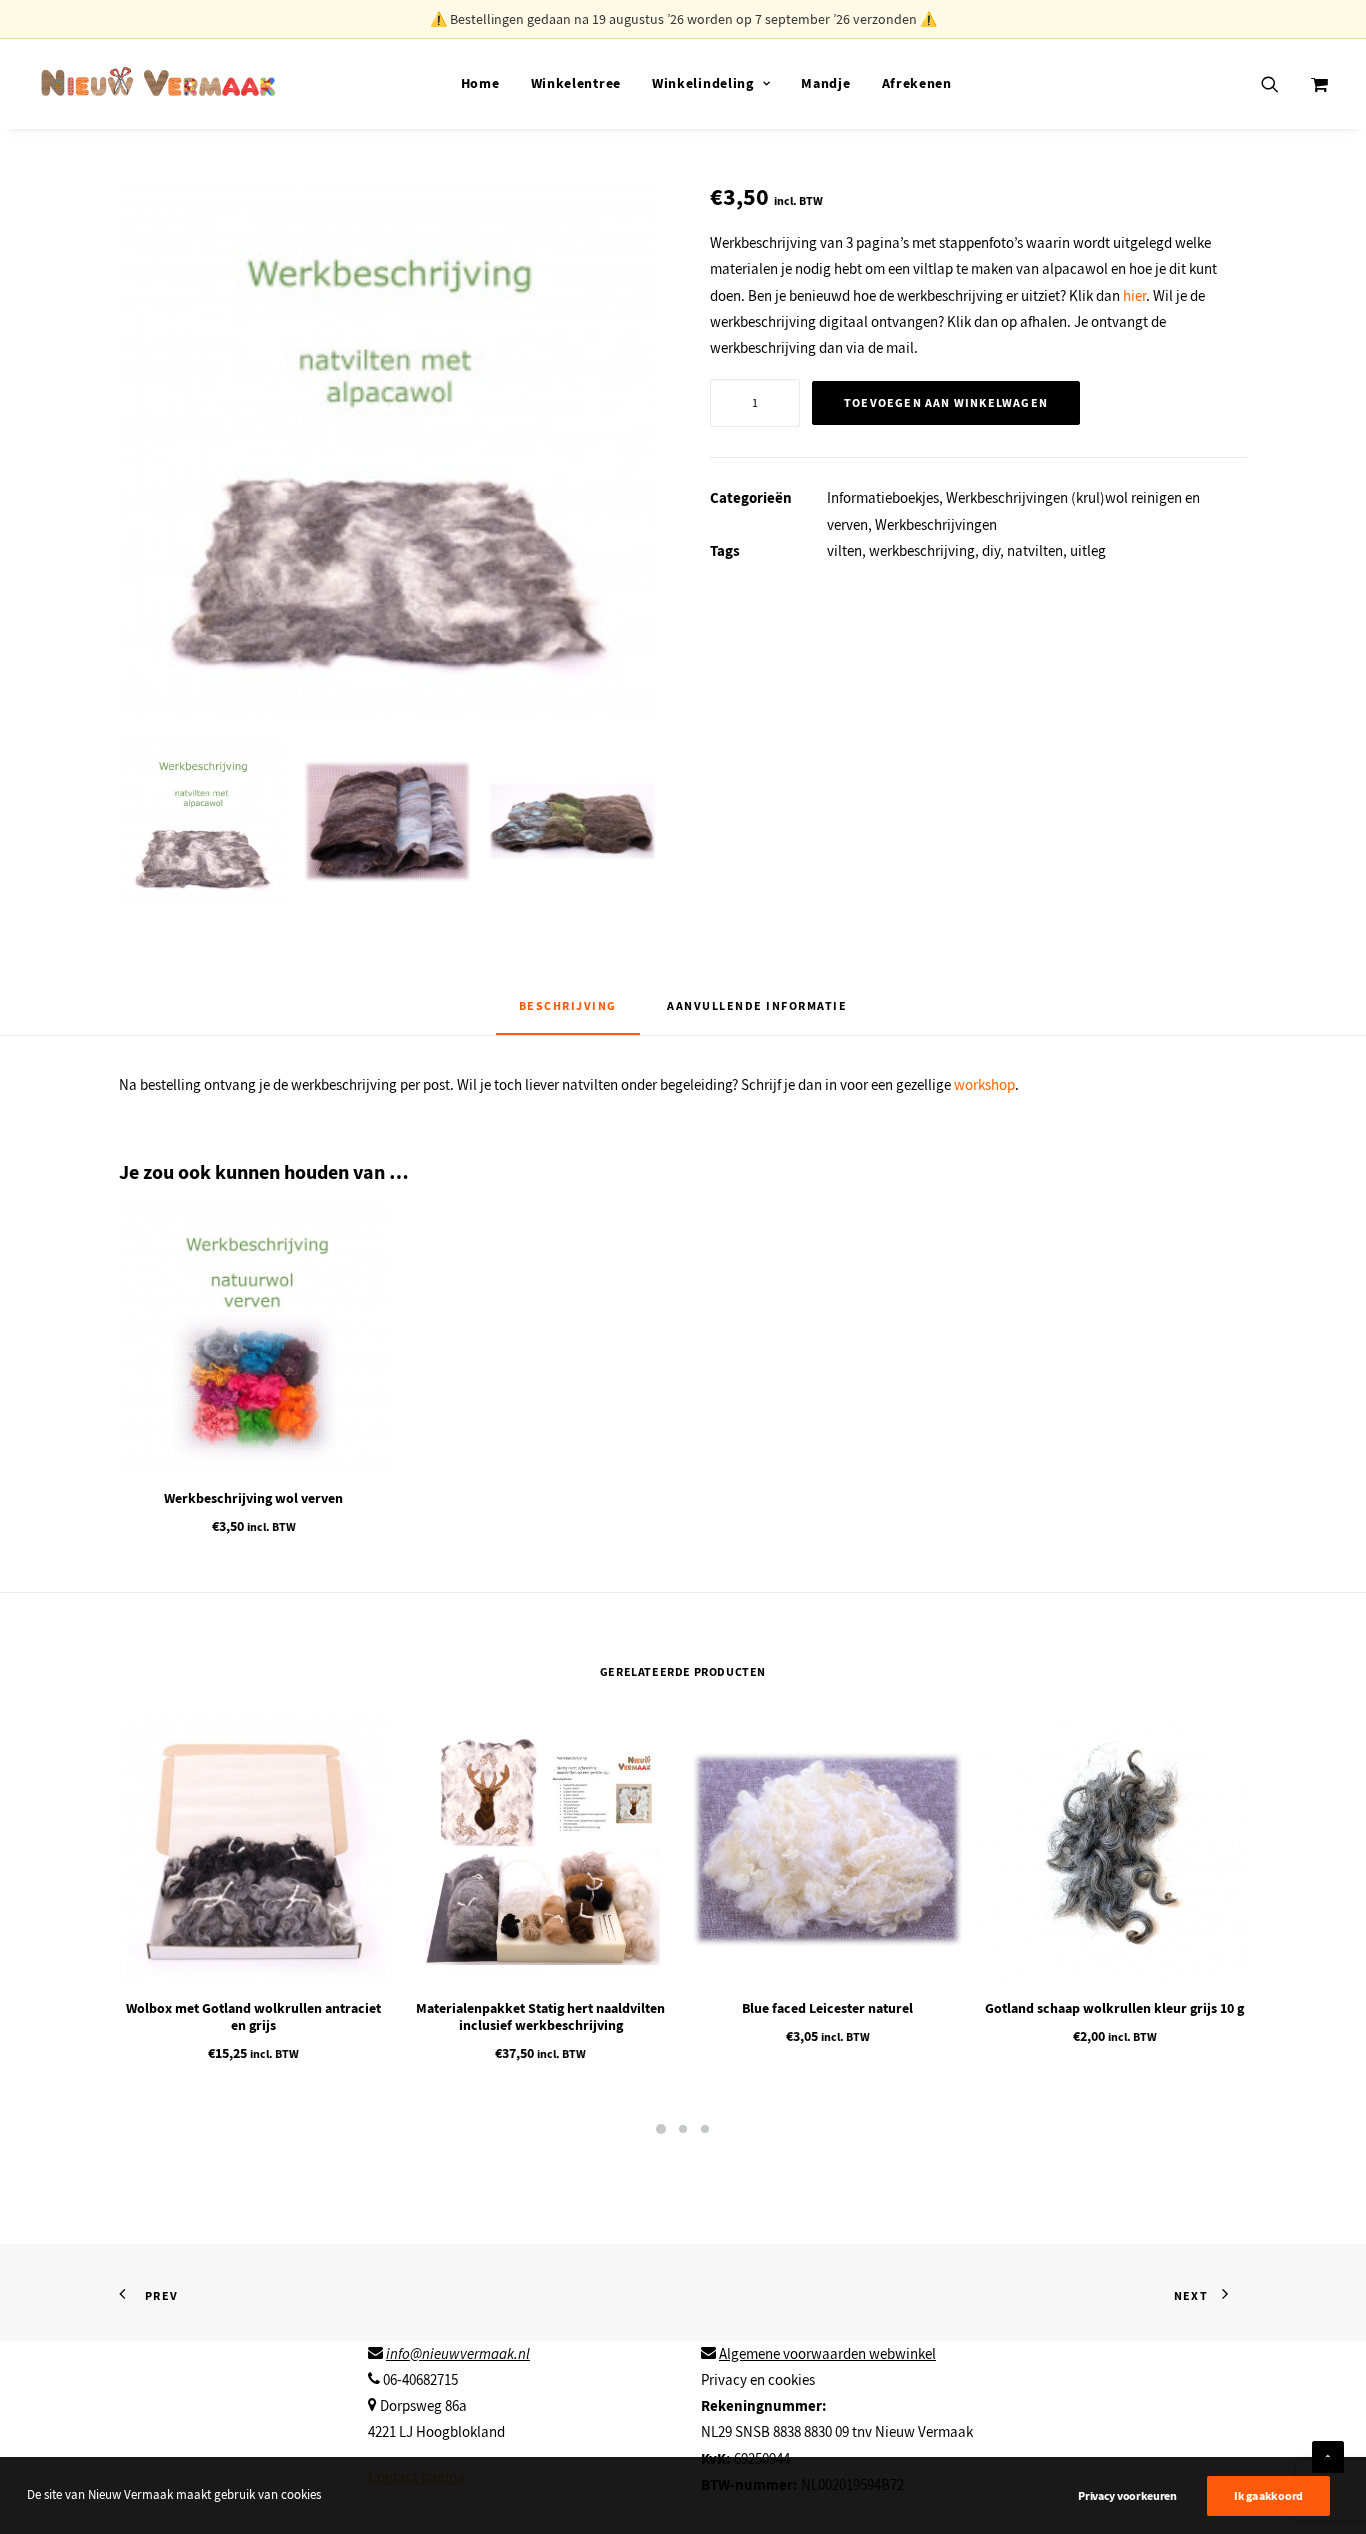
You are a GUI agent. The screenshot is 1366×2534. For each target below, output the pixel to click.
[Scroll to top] (1328, 2454)
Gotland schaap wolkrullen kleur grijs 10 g (1114, 2008)
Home (480, 83)
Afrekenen (917, 83)
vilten (844, 551)
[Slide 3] (572, 821)
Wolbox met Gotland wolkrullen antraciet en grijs (253, 2017)
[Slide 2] (387, 821)
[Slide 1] (202, 821)
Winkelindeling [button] (703, 83)
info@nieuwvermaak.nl (458, 2354)
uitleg (1088, 551)
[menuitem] (480, 83)
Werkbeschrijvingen (936, 525)
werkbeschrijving (922, 551)
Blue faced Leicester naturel (827, 2008)
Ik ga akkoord (1268, 2496)
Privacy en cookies (758, 2380)
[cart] (1317, 83)
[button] (1282, 83)
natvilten (1035, 551)
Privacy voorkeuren (1127, 2496)
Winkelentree (576, 83)
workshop (984, 1085)
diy (991, 551)
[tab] (757, 1014)
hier (1133, 296)
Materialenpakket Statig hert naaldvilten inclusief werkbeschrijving (540, 2017)
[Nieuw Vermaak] (158, 83)
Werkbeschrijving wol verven (253, 1498)
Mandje (825, 83)
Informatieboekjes (883, 498)
